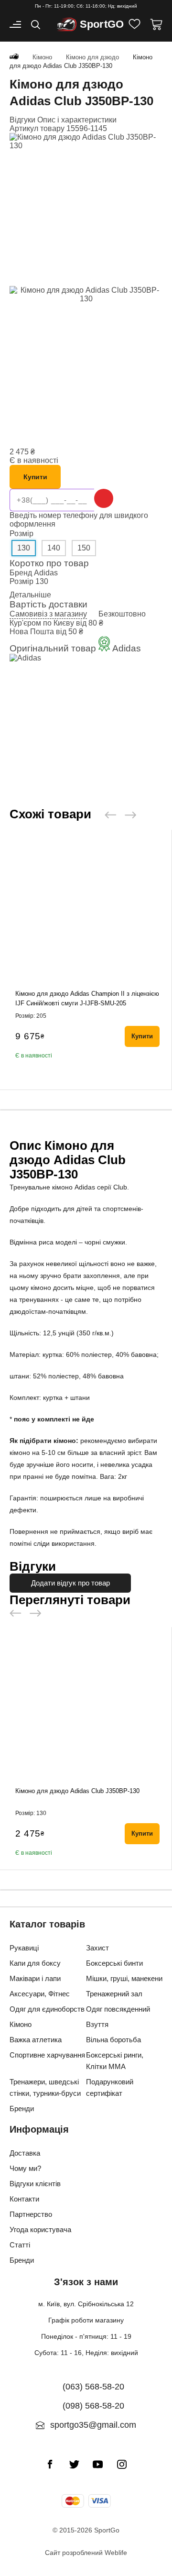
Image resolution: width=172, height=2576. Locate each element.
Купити (35, 477)
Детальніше (30, 595)
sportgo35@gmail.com (93, 2425)
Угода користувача (40, 2229)
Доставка (25, 2153)
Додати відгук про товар (70, 1583)
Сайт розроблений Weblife (86, 2553)
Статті (20, 2245)
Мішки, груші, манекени (124, 1978)
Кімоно (21, 2024)
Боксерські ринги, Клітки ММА (115, 2061)
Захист (97, 1948)
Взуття (97, 2024)
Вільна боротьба (113, 2040)
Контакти (24, 2199)
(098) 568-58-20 (93, 2406)
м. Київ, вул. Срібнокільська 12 (86, 2304)
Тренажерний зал (114, 1994)
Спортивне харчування (47, 2055)
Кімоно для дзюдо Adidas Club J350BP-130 (77, 1791)
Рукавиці (24, 1948)
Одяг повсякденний (118, 2009)
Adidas (46, 573)
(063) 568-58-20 (93, 2387)
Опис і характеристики (77, 120)
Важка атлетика (36, 2040)
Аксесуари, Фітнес (40, 1994)
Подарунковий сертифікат (110, 2087)
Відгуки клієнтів (35, 2184)
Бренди (22, 2108)
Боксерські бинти (114, 1963)
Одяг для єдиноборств (47, 2009)
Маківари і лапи (35, 1978)
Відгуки (23, 120)
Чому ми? (25, 2168)
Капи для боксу (35, 1963)
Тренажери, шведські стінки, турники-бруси (45, 2087)
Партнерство (31, 2214)
